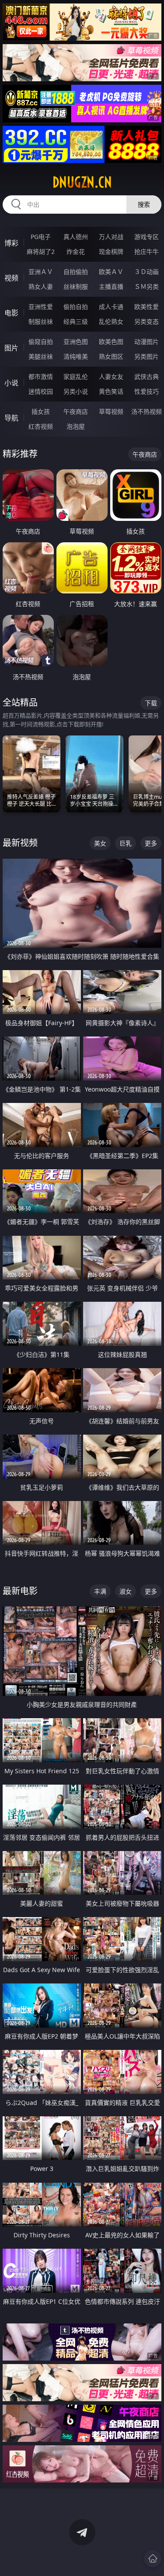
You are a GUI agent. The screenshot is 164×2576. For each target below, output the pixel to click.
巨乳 (126, 843)
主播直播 (111, 286)
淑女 (126, 1591)
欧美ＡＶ (111, 272)
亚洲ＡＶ (41, 272)
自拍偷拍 (76, 272)
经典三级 (76, 321)
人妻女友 (111, 376)
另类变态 (147, 321)
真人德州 (76, 237)
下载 (151, 703)
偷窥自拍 (41, 342)
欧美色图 (111, 342)
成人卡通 (111, 307)
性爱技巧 (147, 391)
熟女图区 (111, 356)
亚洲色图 (76, 342)
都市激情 (41, 376)
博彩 (11, 243)
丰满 (100, 1591)
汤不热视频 (147, 411)
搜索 (144, 204)
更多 (151, 843)
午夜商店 (76, 411)
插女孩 (41, 411)
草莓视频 (111, 411)
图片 (11, 348)
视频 (11, 278)
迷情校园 (41, 391)
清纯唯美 (76, 356)
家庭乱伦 (76, 376)
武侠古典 (147, 376)
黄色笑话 (111, 391)
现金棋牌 (111, 251)
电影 (11, 313)
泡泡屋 (76, 426)
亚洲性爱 (41, 307)
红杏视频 (41, 426)
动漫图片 (147, 342)
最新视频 (20, 843)
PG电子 (41, 237)
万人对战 (111, 237)
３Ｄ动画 (147, 272)
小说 (11, 383)
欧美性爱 (147, 307)
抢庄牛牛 (147, 251)
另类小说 (76, 391)
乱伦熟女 (111, 321)
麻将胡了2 (41, 251)
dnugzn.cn (82, 182)
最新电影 (20, 1591)
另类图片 (147, 356)
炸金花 (76, 251)
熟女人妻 (41, 286)
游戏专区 (147, 237)
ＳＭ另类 (147, 286)
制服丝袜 (41, 321)
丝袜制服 (76, 286)
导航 (11, 418)
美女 (100, 843)
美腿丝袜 (41, 356)
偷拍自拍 (76, 307)
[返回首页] (153, 2559)
